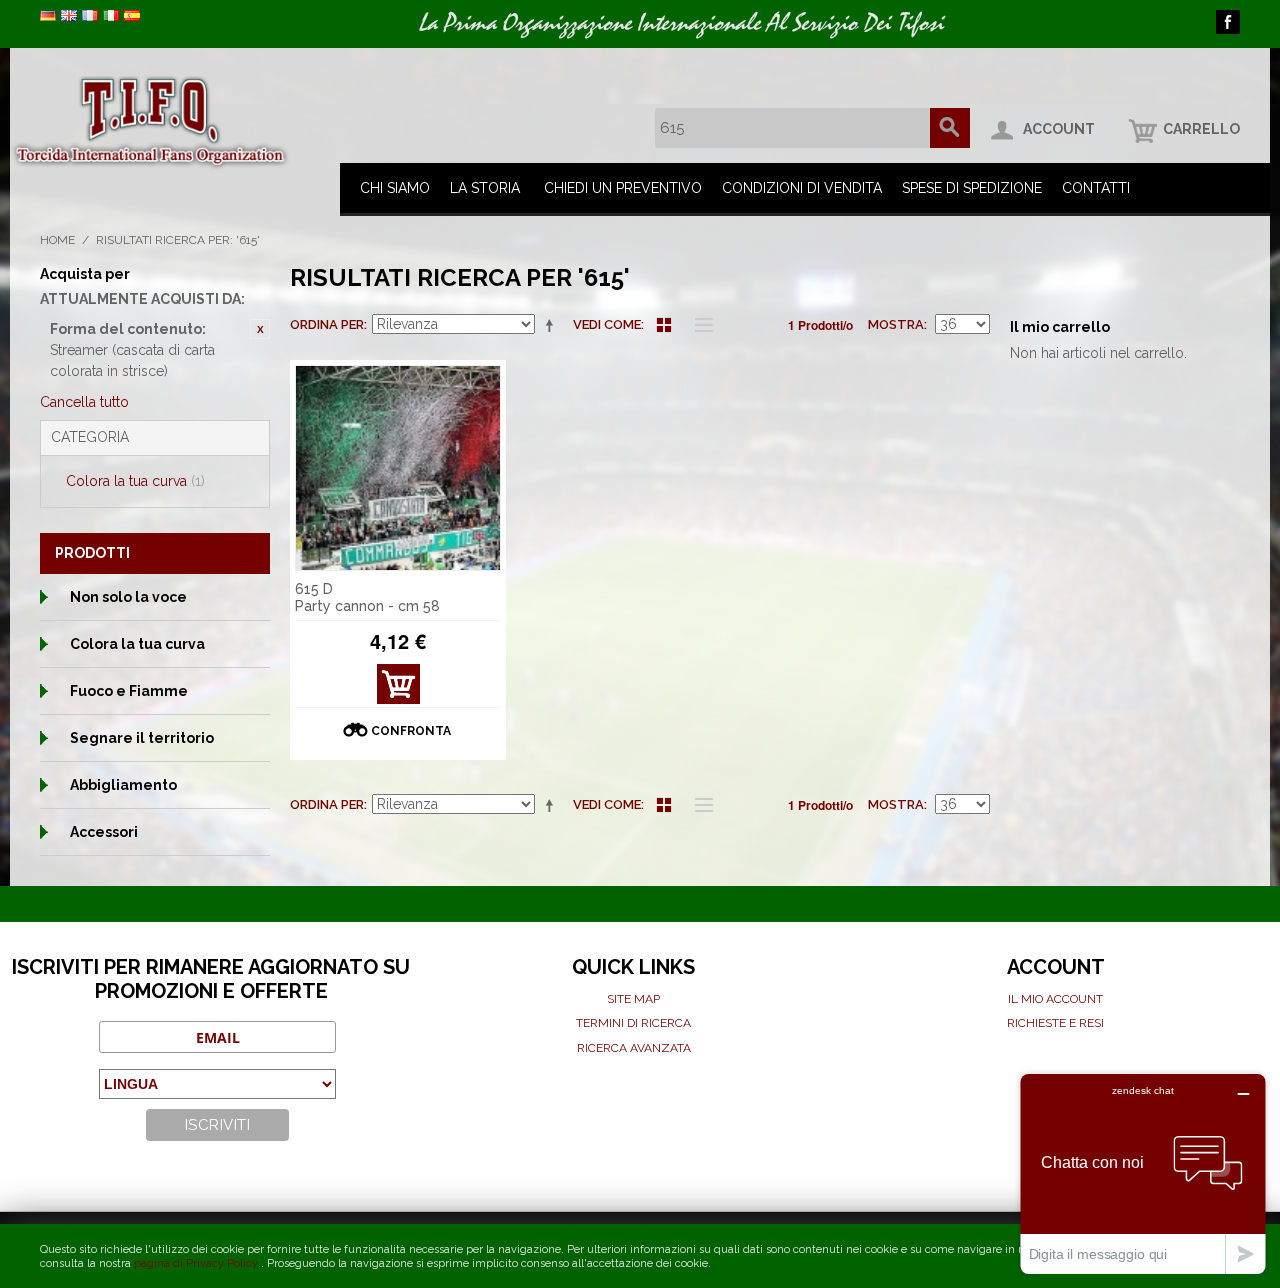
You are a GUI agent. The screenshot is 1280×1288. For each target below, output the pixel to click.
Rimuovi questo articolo (260, 329)
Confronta (411, 731)
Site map (633, 999)
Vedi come (607, 324)
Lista (699, 325)
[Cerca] (950, 128)
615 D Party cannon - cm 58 (367, 597)
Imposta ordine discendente (553, 325)
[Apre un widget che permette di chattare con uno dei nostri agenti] (1143, 1173)
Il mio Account (1055, 999)
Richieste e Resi (1055, 1023)
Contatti (1096, 188)
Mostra (896, 324)
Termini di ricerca (633, 1023)
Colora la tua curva (135, 481)
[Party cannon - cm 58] (398, 468)
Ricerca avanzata (634, 1048)
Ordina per (327, 324)
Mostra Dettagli (398, 689)
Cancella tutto (84, 402)
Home (57, 240)
